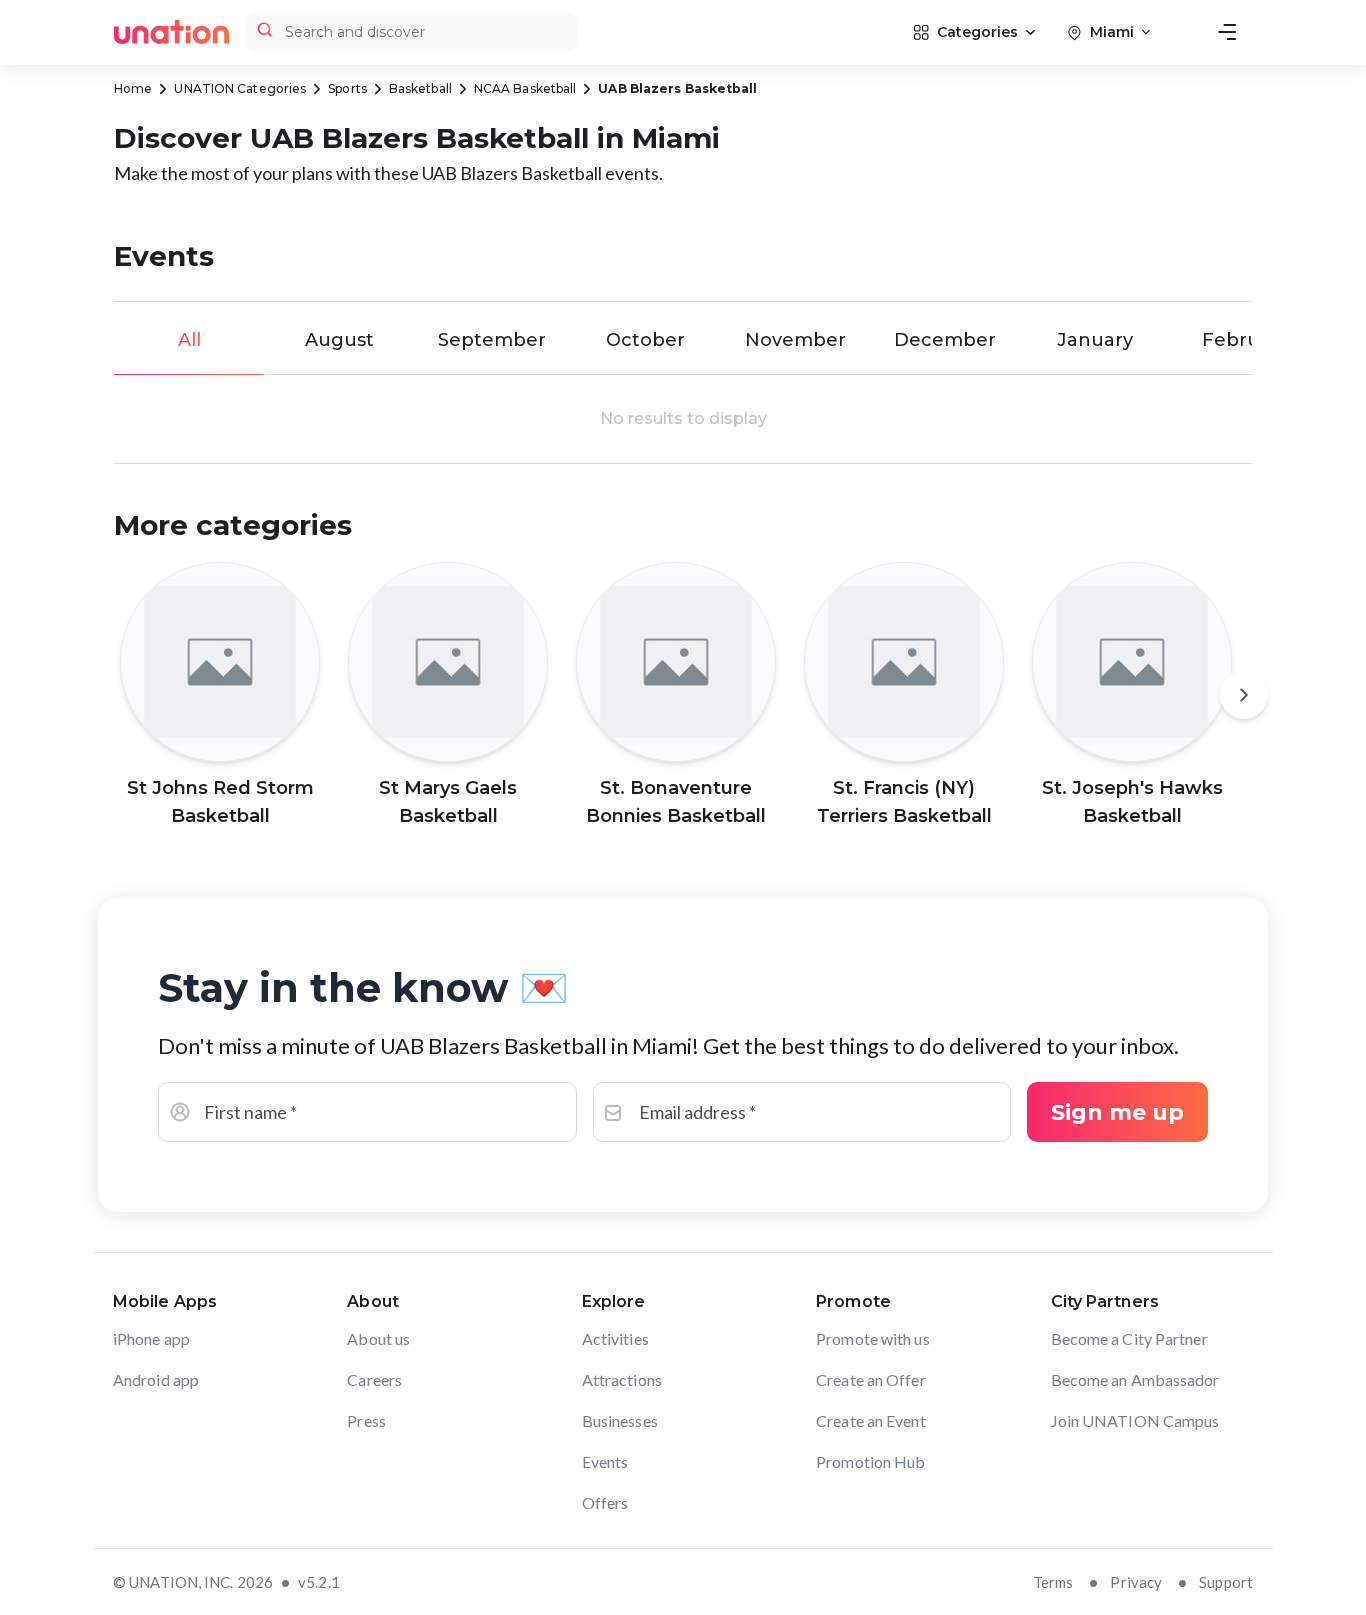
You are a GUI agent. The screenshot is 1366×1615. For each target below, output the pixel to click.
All (189, 340)
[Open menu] (1227, 32)
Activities (615, 1338)
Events (605, 1461)
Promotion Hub (870, 1461)
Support (1226, 1582)
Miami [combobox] (1112, 32)
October (645, 340)
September (492, 340)
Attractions (622, 1379)
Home (133, 88)
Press (366, 1420)
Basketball (420, 88)
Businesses (620, 1420)
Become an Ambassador (1135, 1379)
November (795, 340)
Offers (605, 1502)
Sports (347, 88)
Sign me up (1117, 1112)
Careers (374, 1379)
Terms (1053, 1582)
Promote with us (873, 1338)
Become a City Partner (1129, 1338)
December (945, 340)
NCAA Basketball (525, 88)
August (339, 340)
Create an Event (871, 1420)
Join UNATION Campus (1135, 1420)
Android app (156, 1379)
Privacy (1136, 1582)
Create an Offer (871, 1379)
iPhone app (151, 1338)
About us (378, 1338)
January (1095, 340)
